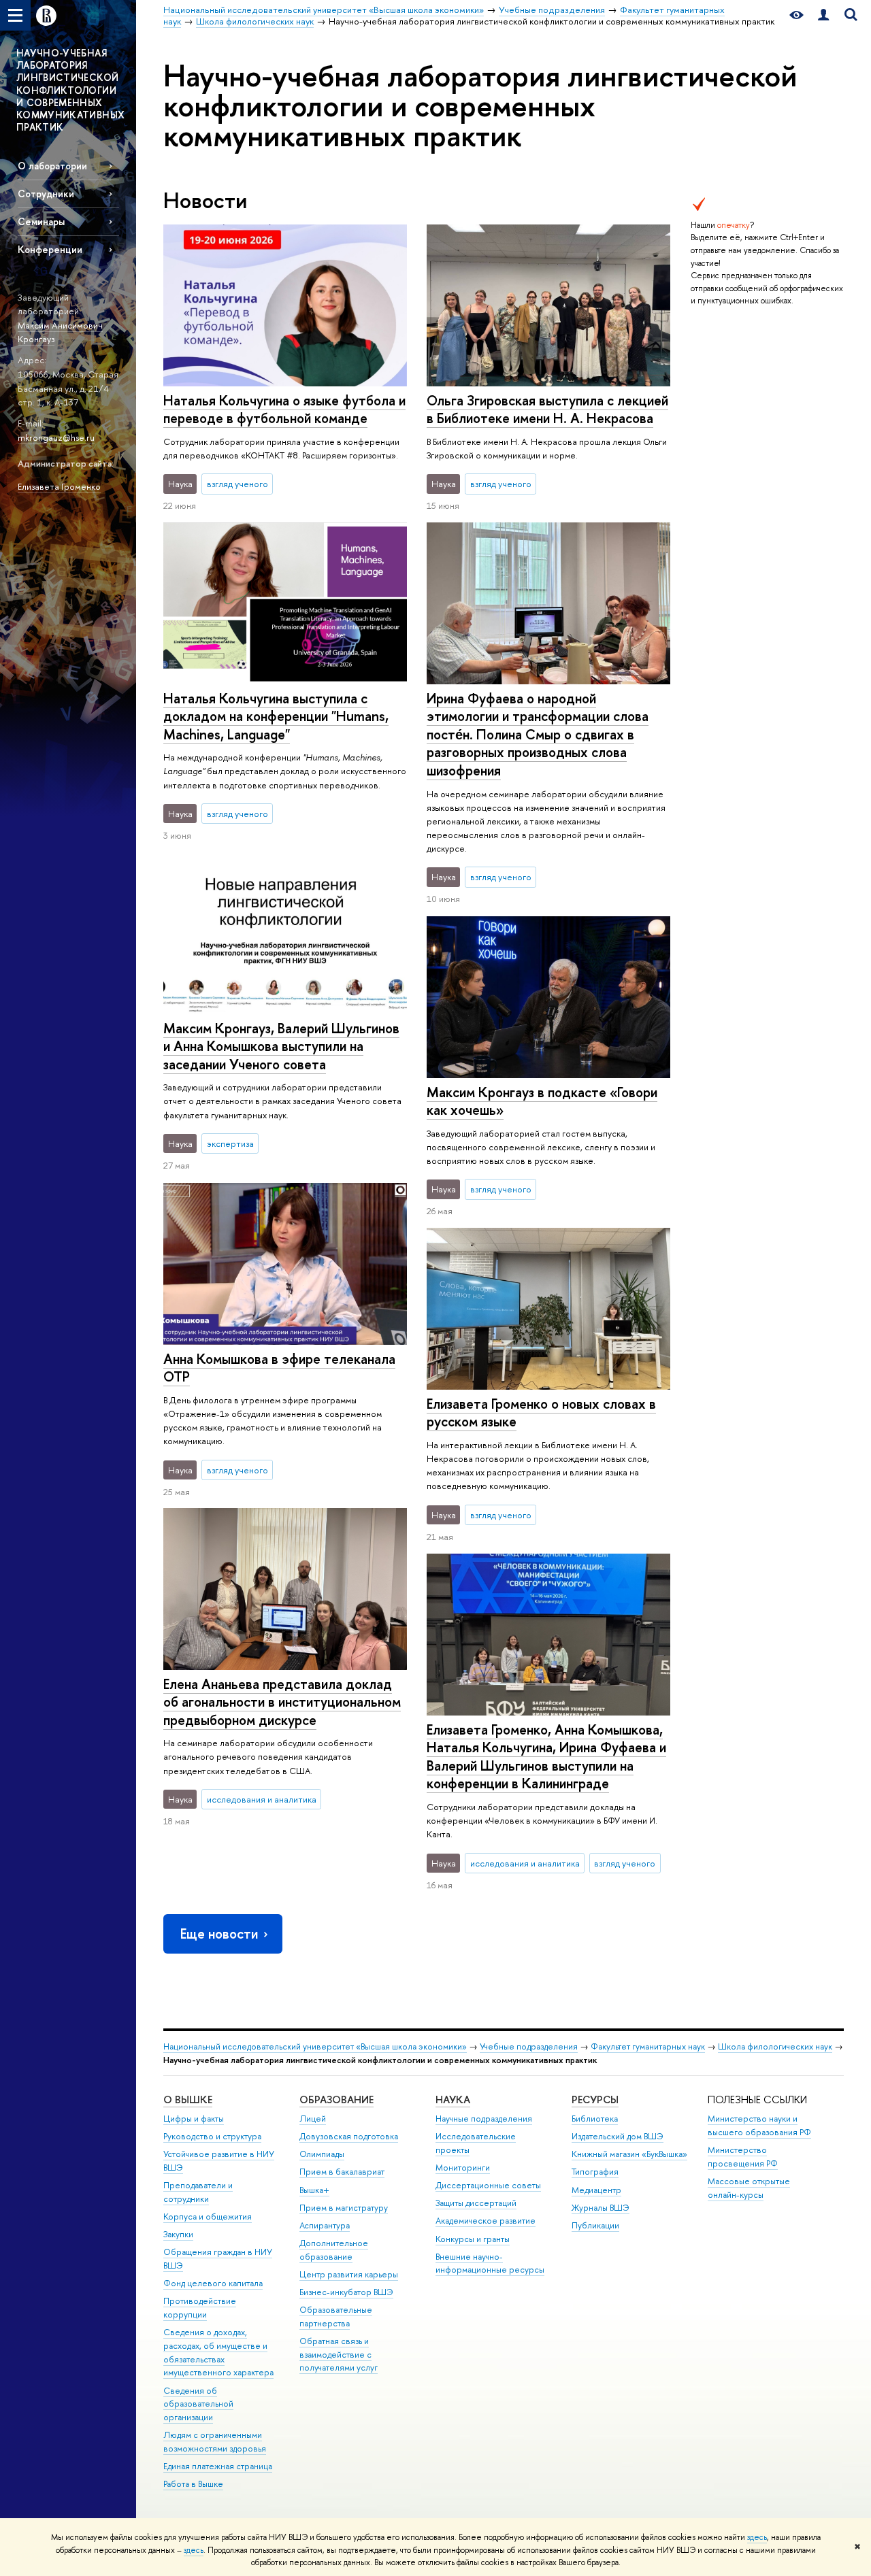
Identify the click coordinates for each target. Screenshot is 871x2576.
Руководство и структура (212, 2136)
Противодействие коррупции (200, 2308)
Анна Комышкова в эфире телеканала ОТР (279, 1368)
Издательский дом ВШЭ (618, 2136)
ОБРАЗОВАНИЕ (336, 2100)
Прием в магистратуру (344, 2208)
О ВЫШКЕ (188, 2100)
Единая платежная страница (218, 2466)
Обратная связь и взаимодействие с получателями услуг (339, 2355)
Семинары (41, 221)
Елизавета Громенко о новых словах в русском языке (541, 1413)
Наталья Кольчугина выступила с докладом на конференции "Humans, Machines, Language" (276, 716)
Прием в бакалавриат (342, 2172)
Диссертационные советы (488, 2185)
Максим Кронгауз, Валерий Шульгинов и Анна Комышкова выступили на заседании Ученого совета (281, 1046)
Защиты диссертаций (476, 2203)
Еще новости (219, 1934)
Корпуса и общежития (208, 2217)
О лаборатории (52, 166)
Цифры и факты (194, 2119)
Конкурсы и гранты (473, 2239)
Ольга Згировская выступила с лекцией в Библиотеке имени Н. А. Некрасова (547, 409)
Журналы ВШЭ (601, 2208)
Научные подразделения (484, 2119)
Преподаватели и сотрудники (198, 2192)
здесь (757, 2537)
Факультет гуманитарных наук (648, 2046)
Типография (595, 2172)
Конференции (50, 249)
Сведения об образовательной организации (198, 2404)
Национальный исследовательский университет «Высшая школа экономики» (315, 2046)
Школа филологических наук (775, 2046)
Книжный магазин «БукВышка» (629, 2154)
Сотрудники (46, 194)
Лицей (313, 2119)
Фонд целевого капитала (213, 2283)
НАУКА (453, 2100)
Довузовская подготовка (349, 2136)
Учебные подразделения (529, 2046)
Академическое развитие (486, 2221)
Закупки (178, 2234)
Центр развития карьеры (349, 2274)
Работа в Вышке (193, 2484)
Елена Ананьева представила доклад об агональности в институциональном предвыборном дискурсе (282, 1702)
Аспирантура (325, 2225)
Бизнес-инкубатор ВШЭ (346, 2292)
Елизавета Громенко (59, 486)
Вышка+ (314, 2190)
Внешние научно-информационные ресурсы (490, 2263)
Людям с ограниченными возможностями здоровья (215, 2442)
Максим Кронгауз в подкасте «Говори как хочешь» (542, 1101)
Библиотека (595, 2119)
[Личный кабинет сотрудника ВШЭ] (823, 15)
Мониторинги (463, 2168)
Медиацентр (596, 2190)
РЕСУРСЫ (595, 2100)
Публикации (595, 2225)
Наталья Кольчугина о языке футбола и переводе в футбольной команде (284, 409)
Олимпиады (322, 2154)
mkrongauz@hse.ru (56, 437)
